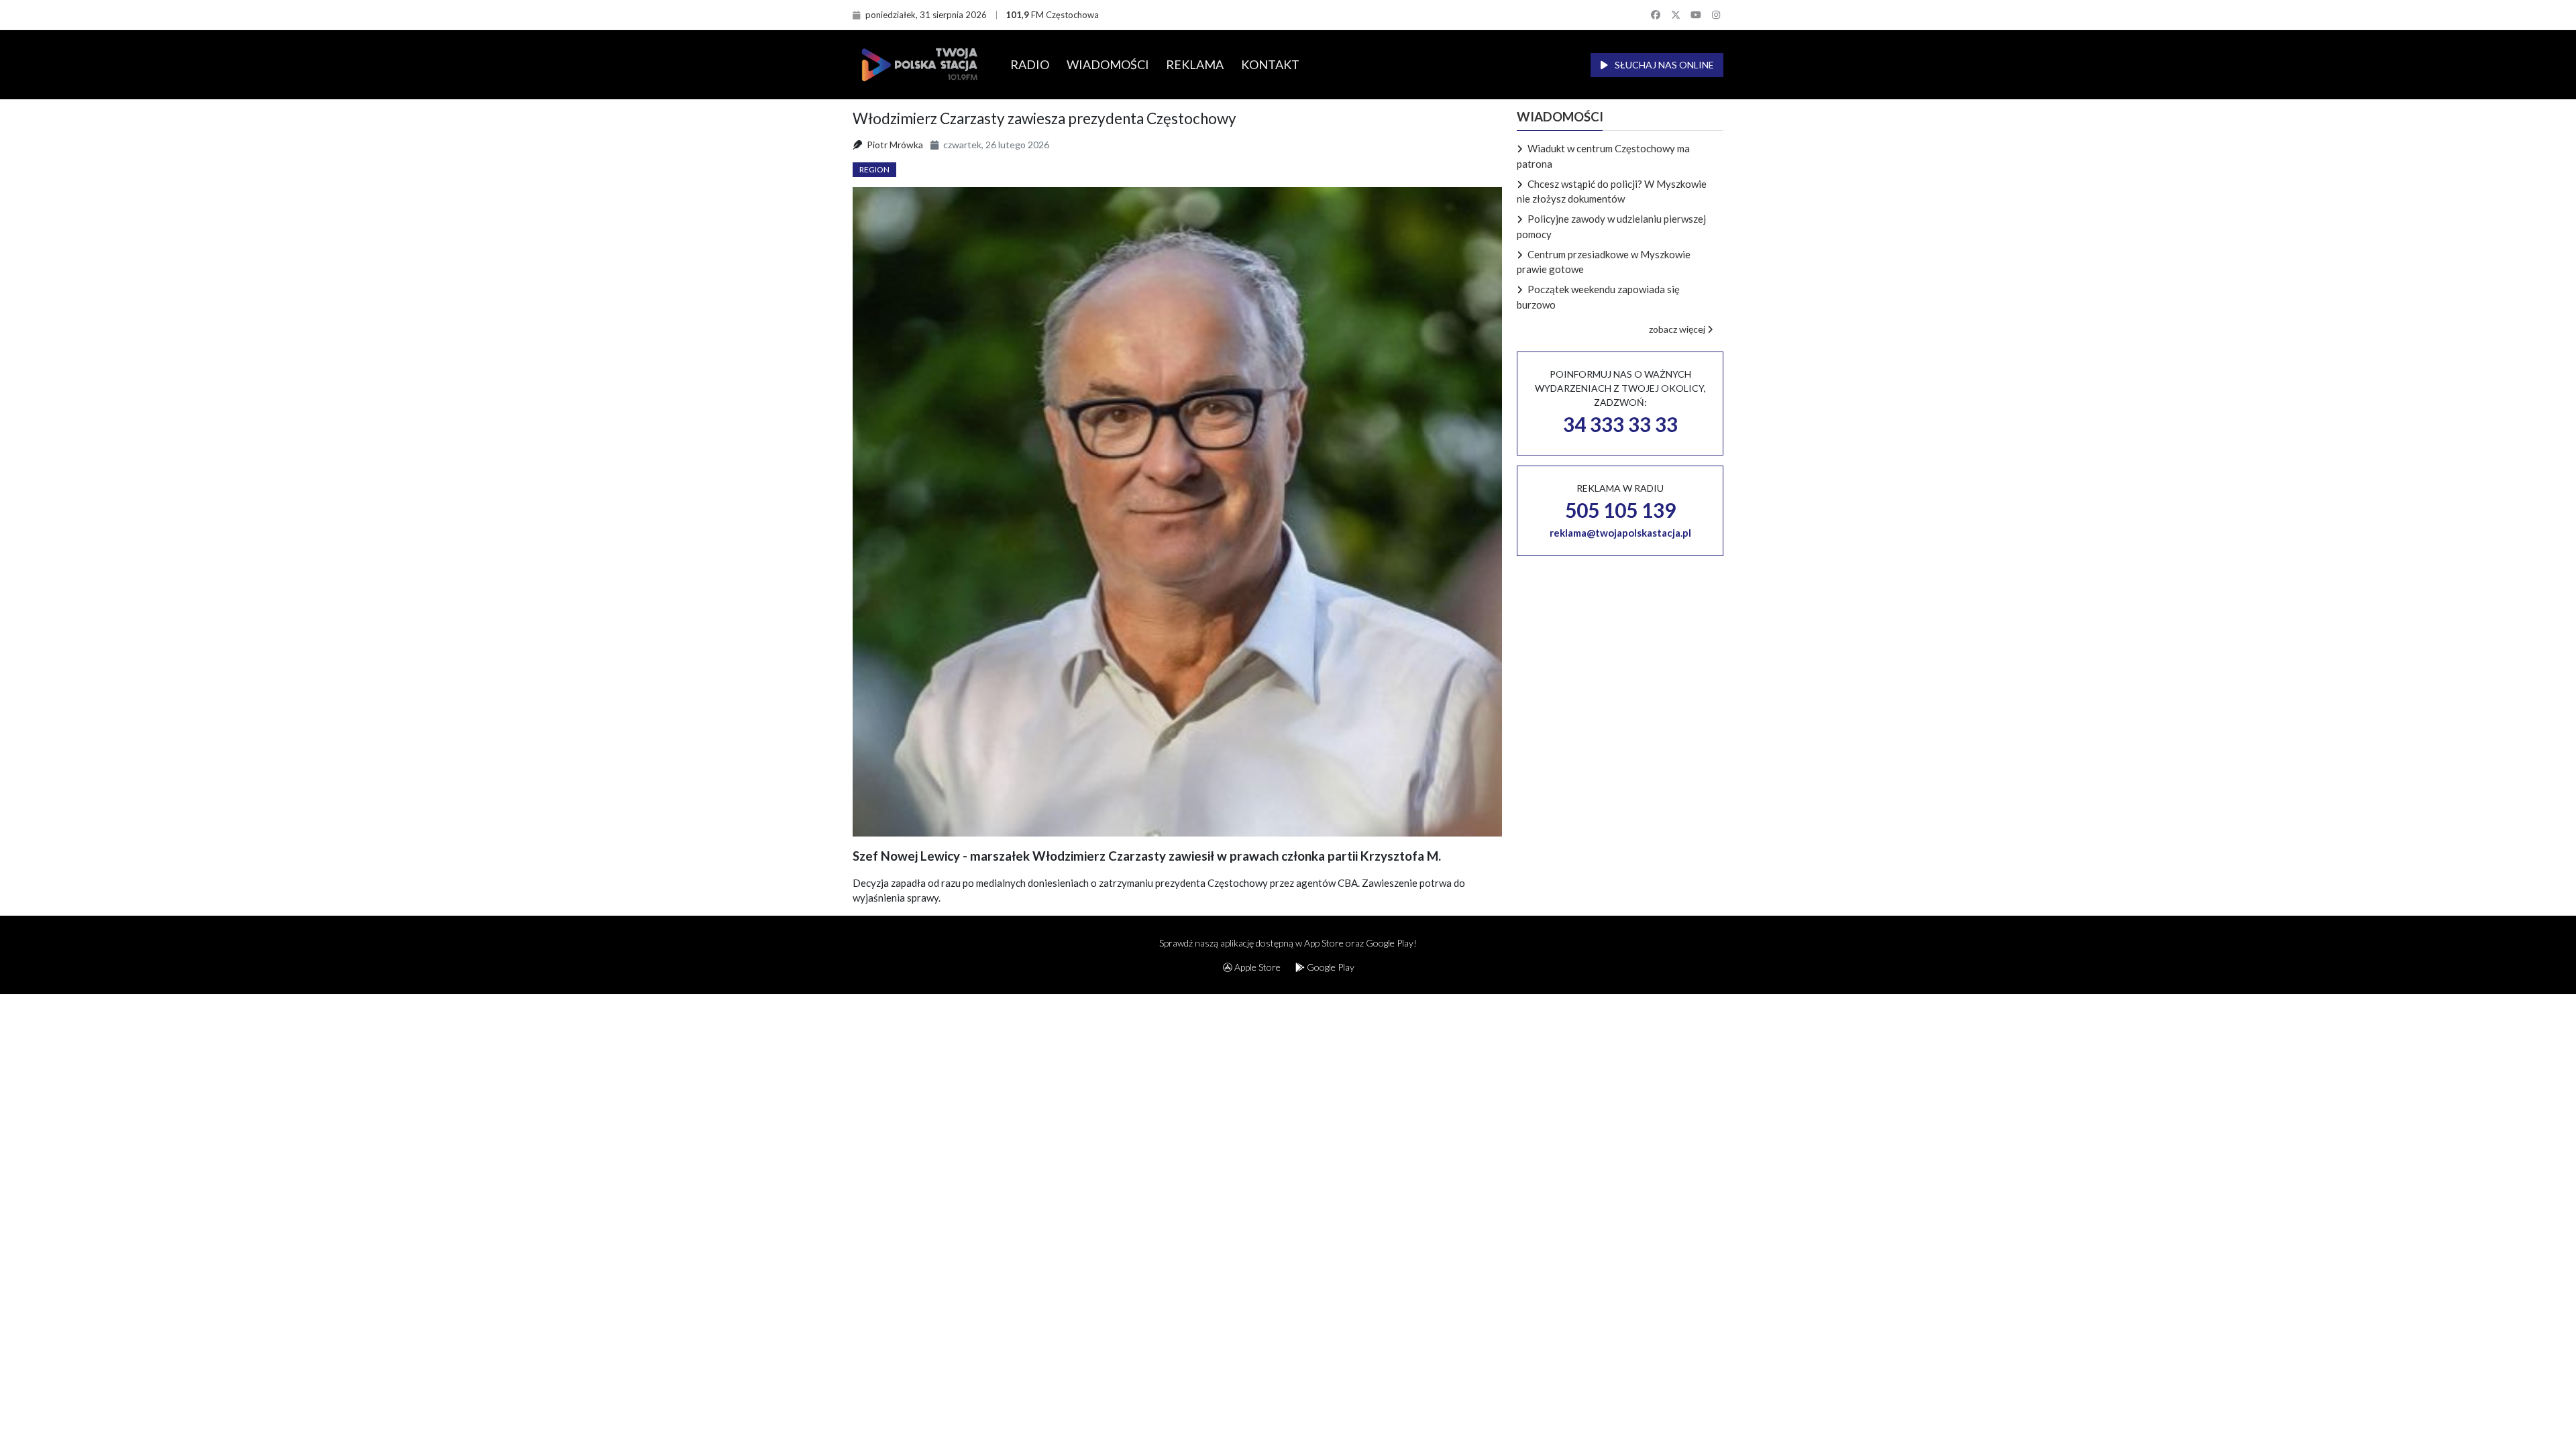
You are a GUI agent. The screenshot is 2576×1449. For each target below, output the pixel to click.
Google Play (1330, 967)
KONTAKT (1270, 64)
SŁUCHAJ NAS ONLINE (1663, 65)
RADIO (1030, 64)
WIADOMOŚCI (1108, 64)
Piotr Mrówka (895, 145)
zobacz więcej (1678, 329)
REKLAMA (1195, 64)
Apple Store (1256, 967)
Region (874, 169)
